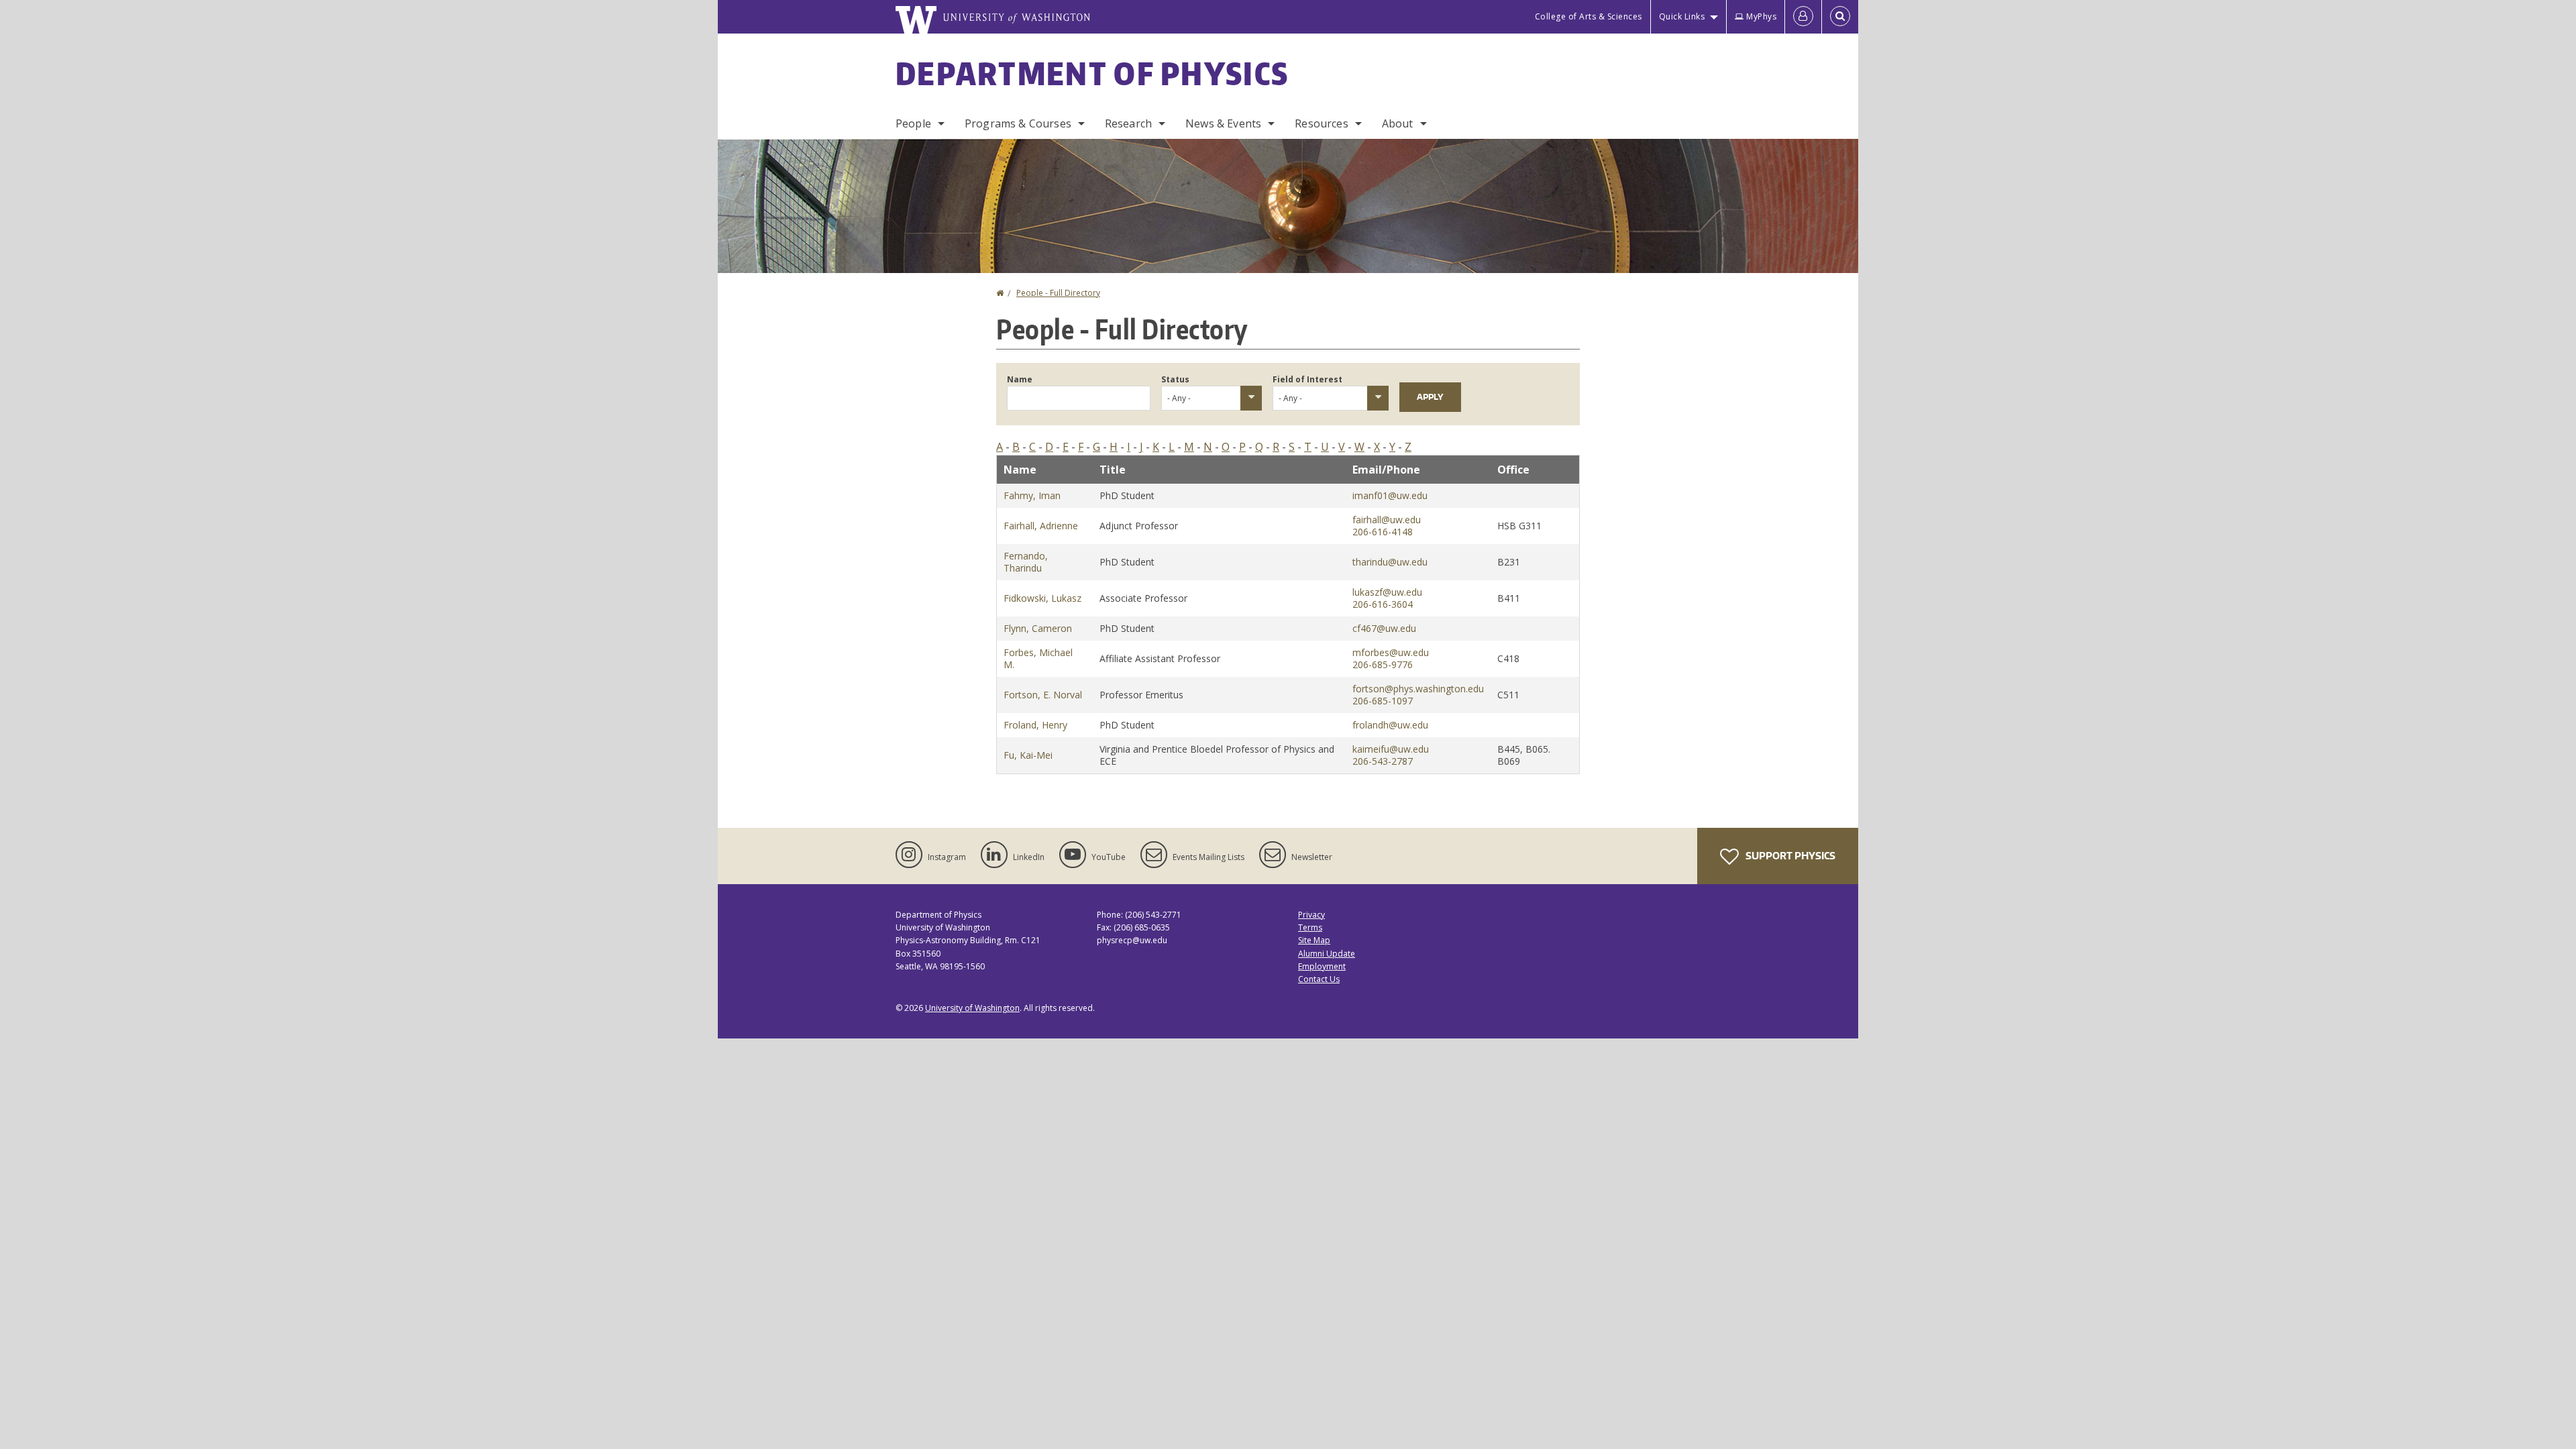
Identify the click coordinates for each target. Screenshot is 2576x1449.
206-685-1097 (1383, 701)
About (1398, 123)
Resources (1321, 123)
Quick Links (1682, 16)
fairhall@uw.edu (1387, 520)
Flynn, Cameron (1038, 628)
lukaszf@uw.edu (1387, 592)
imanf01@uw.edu (1390, 495)
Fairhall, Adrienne (1041, 526)
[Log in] (1803, 17)
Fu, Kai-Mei (1028, 755)
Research (1128, 123)
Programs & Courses (1018, 123)
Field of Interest (1307, 379)
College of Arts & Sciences (1589, 16)
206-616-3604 (1383, 604)
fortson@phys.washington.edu (1418, 689)
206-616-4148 (1383, 532)
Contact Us (1319, 979)
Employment (1322, 966)
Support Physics (1789, 856)
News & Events (1223, 123)
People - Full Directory (1058, 293)
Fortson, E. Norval (1043, 695)
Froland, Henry (1035, 725)
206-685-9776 (1383, 664)
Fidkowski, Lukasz (1042, 598)
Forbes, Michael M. (1038, 658)
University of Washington (972, 1008)
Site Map (1314, 940)
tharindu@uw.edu (1390, 562)
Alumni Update (1327, 954)
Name (1020, 379)
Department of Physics (1092, 73)
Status (1175, 379)
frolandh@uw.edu (1390, 725)
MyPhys (1761, 16)
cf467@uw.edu (1384, 628)
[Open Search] (1840, 17)
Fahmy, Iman (1032, 495)
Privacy (1311, 915)
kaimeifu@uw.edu (1391, 749)
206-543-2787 (1383, 761)
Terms (1310, 927)
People (913, 123)
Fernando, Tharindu (1026, 562)
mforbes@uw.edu (1391, 652)
